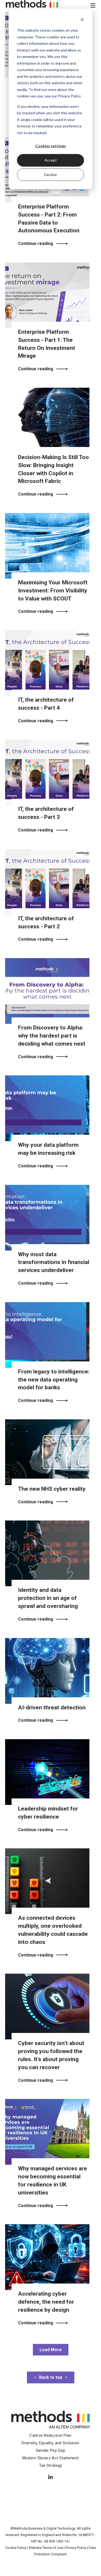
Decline (50, 175)
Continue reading (36, 244)
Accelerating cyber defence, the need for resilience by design (46, 2302)
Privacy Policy (76, 2548)
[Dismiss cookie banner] (82, 20)
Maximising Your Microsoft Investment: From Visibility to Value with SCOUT (53, 591)
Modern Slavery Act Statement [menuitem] (50, 2458)
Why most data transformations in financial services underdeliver (54, 1262)
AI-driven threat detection (52, 1707)
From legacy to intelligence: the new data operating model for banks (54, 1380)
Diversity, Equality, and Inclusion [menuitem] (50, 2443)
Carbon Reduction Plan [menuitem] (50, 2435)
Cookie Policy (16, 2548)
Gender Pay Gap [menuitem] (50, 2450)
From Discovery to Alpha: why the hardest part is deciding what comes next (52, 1036)
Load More (51, 2350)
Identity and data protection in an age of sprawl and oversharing (48, 1598)
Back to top (51, 2377)
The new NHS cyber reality (52, 1489)
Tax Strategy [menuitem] (51, 2465)
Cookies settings (51, 146)
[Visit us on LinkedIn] (51, 2477)
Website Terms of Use (46, 2548)
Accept (51, 160)
